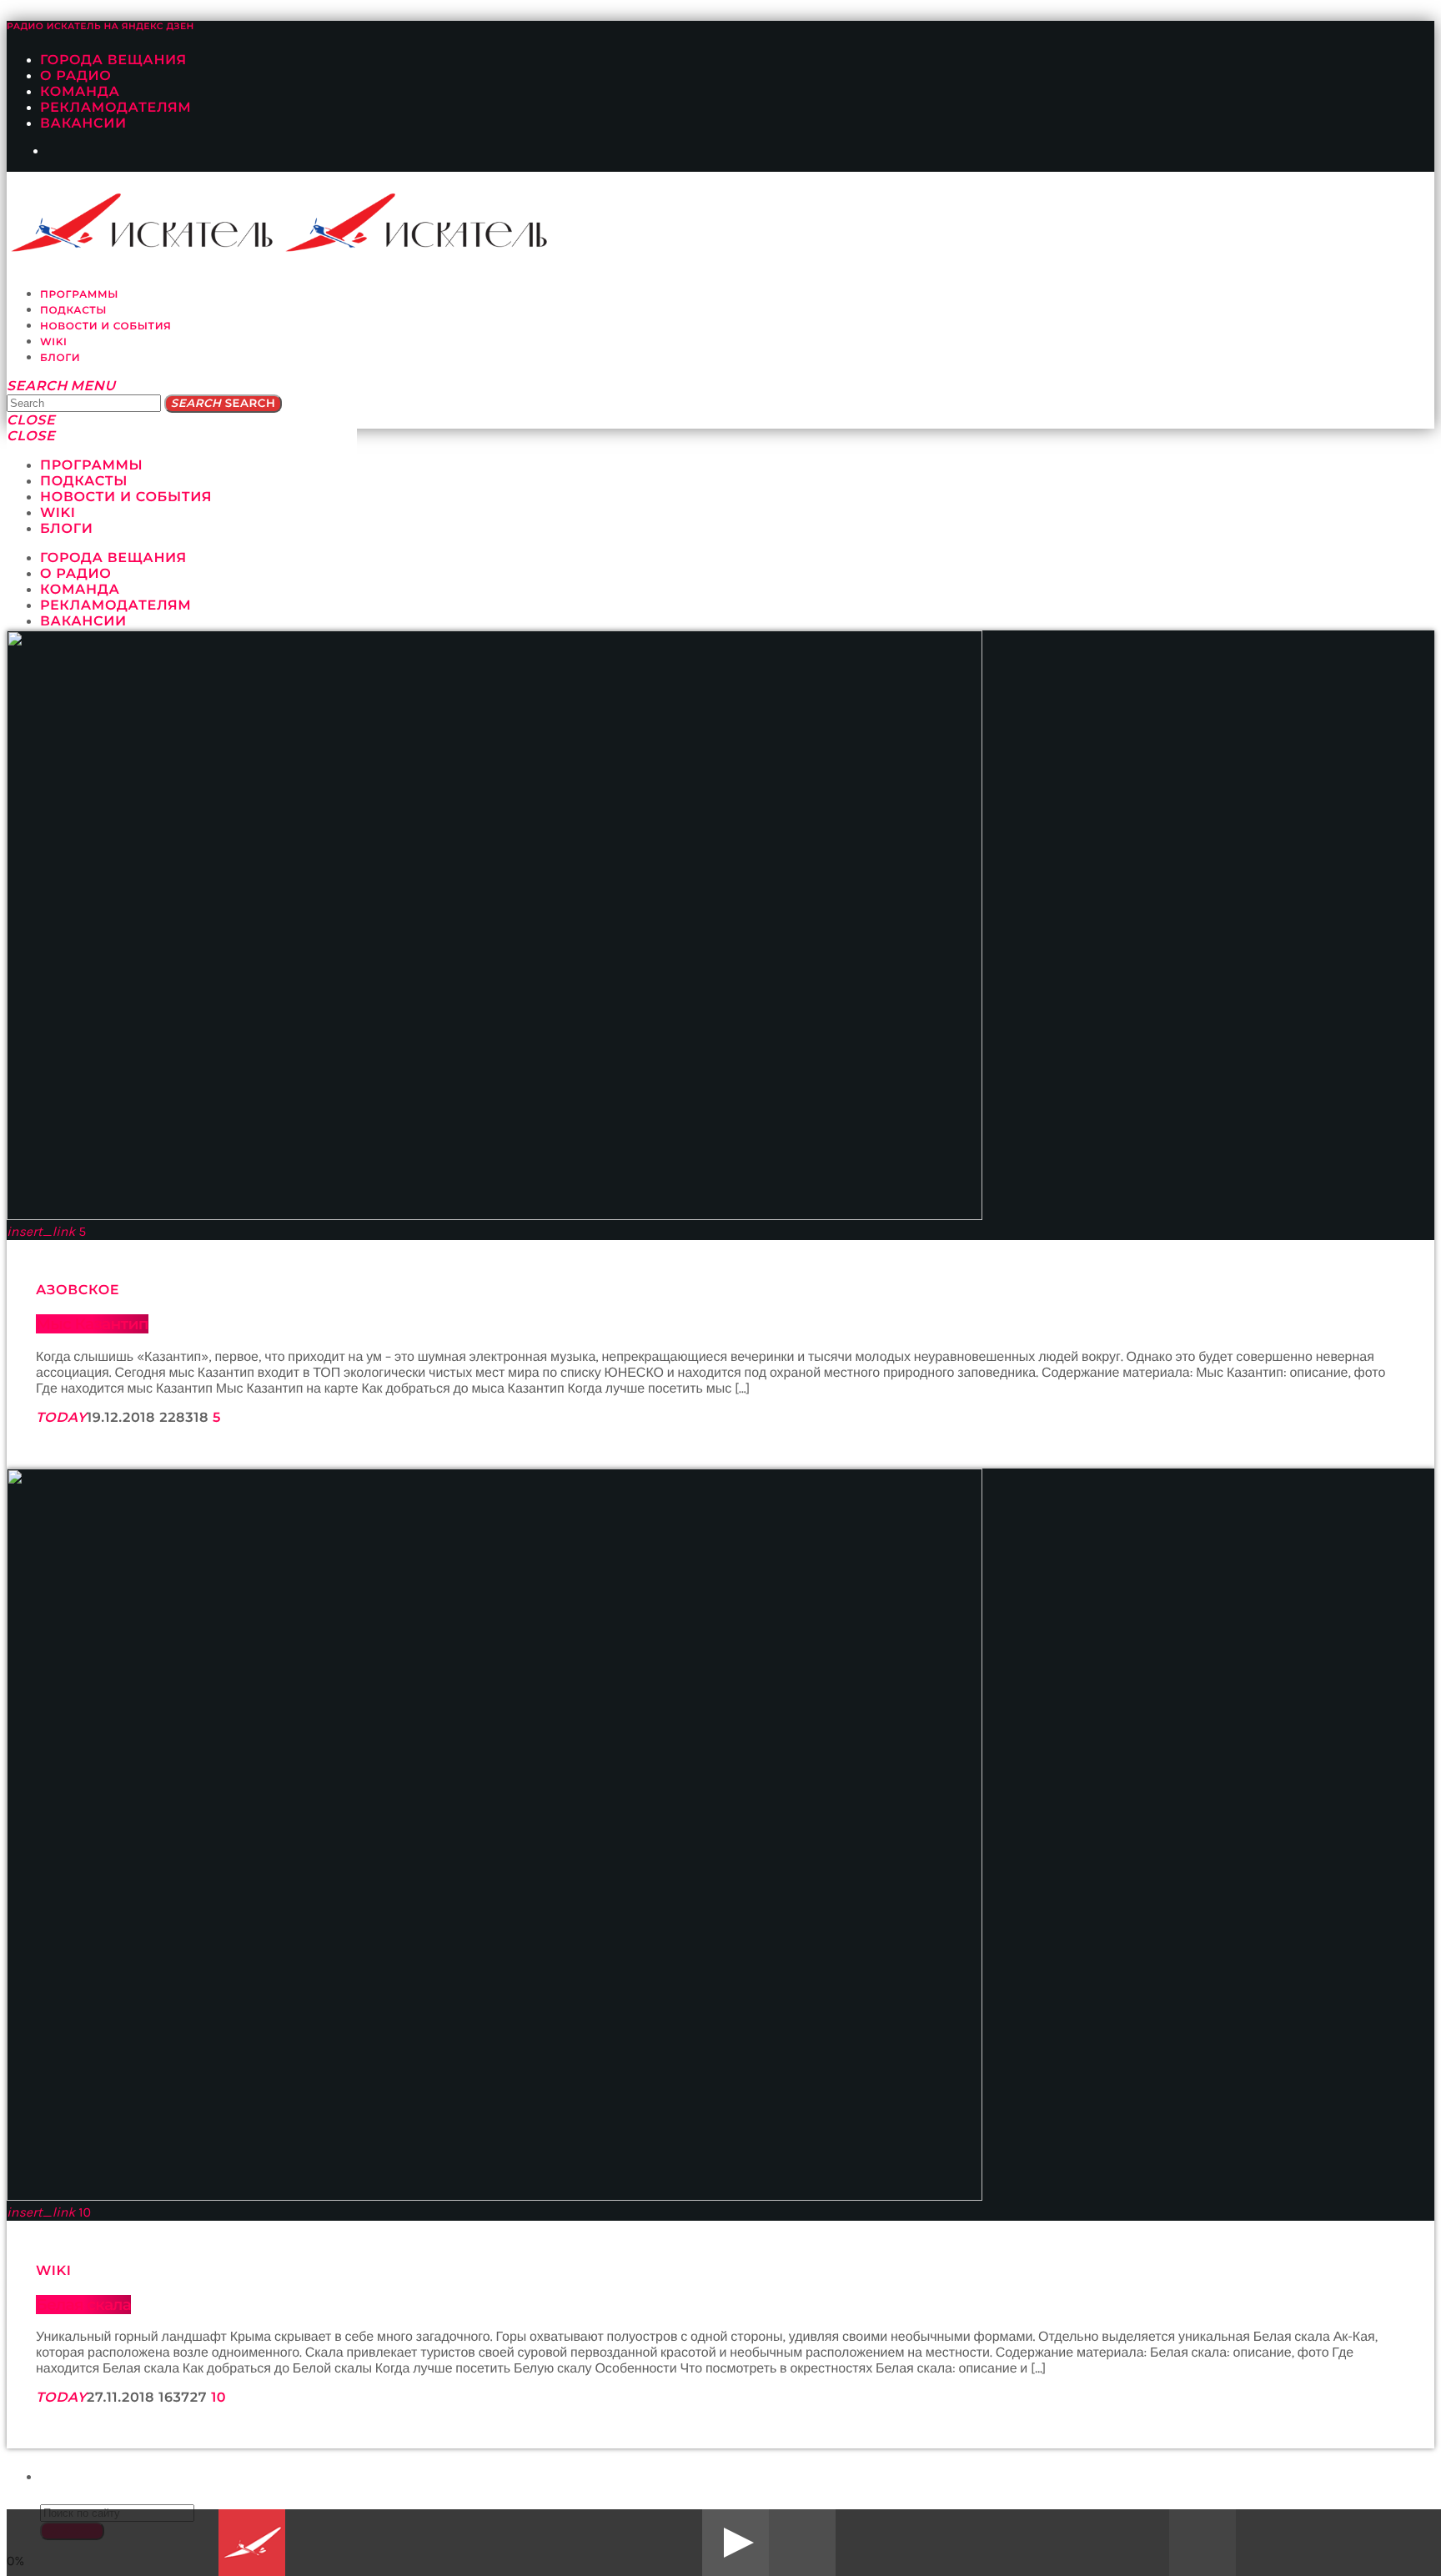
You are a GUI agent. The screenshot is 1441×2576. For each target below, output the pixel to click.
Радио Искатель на (100, 26)
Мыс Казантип (92, 1324)
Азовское (78, 1291)
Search (223, 404)
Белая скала (83, 2305)
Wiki (54, 2271)
